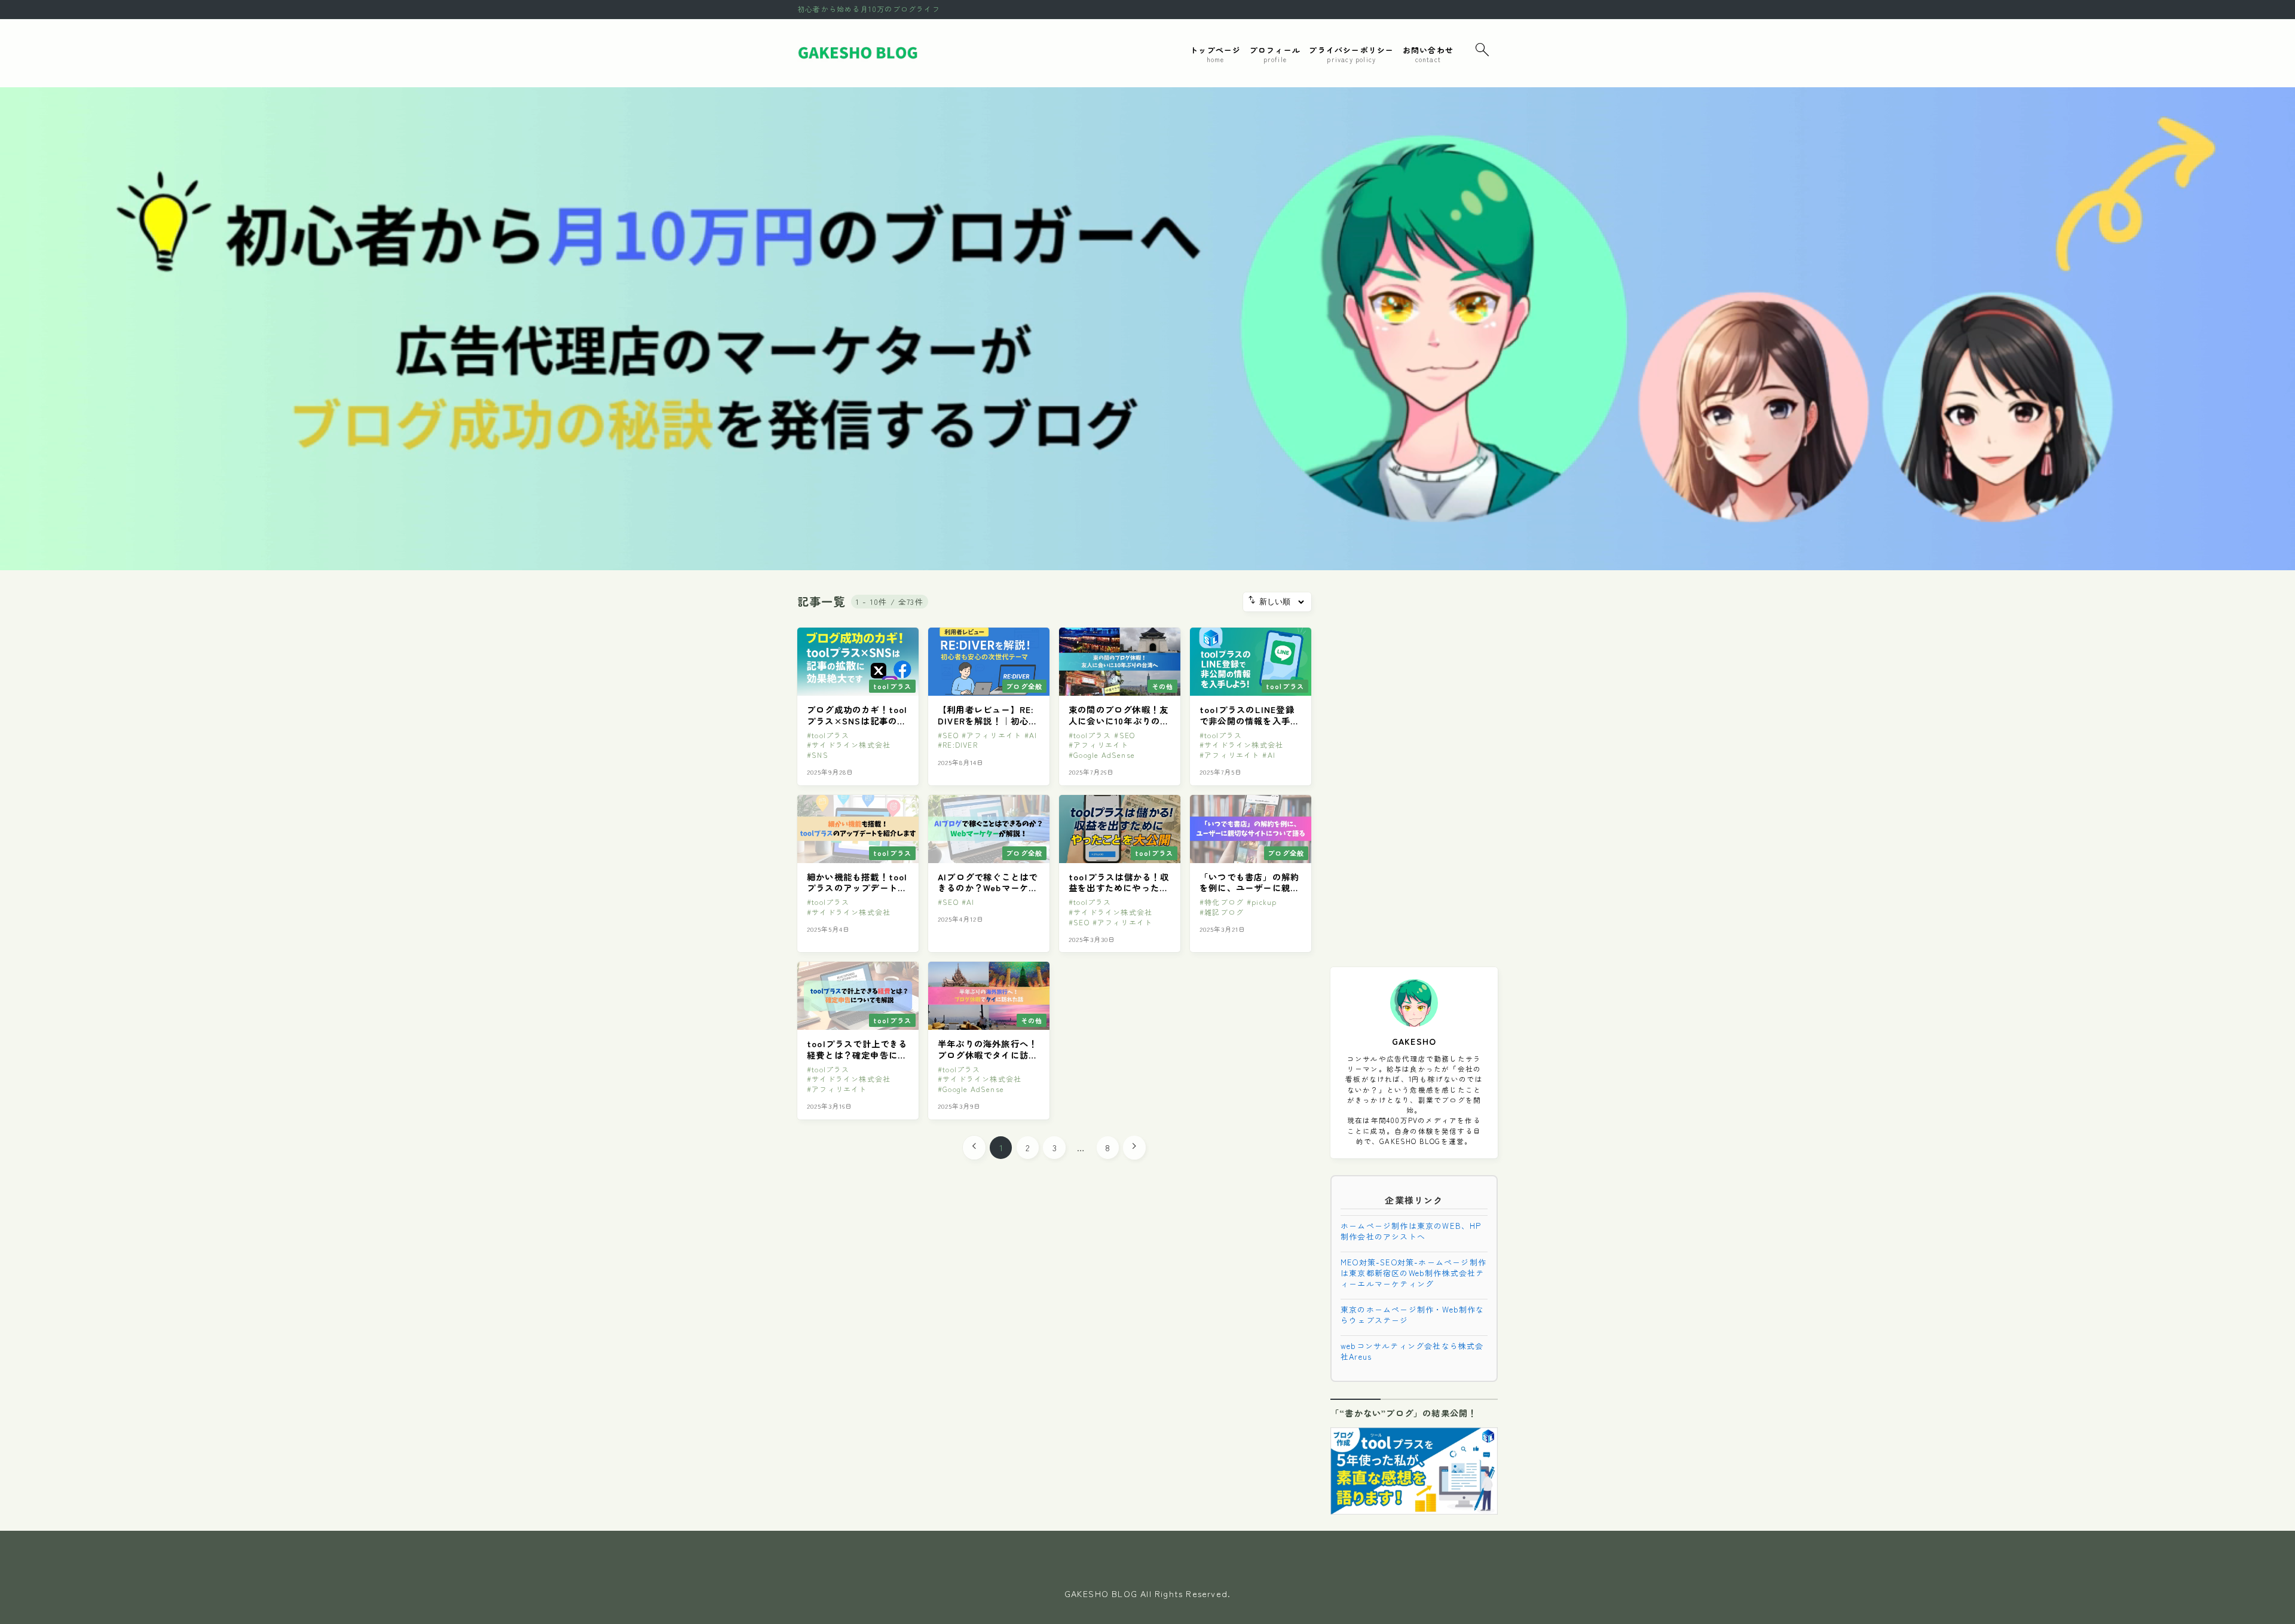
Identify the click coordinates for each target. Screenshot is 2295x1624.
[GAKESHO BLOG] (859, 53)
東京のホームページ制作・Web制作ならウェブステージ (1413, 1315)
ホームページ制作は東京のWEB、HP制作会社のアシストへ (1411, 1231)
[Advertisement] (1414, 772)
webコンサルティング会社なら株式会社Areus (1412, 1351)
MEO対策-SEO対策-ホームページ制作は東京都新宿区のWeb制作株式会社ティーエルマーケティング (1413, 1273)
